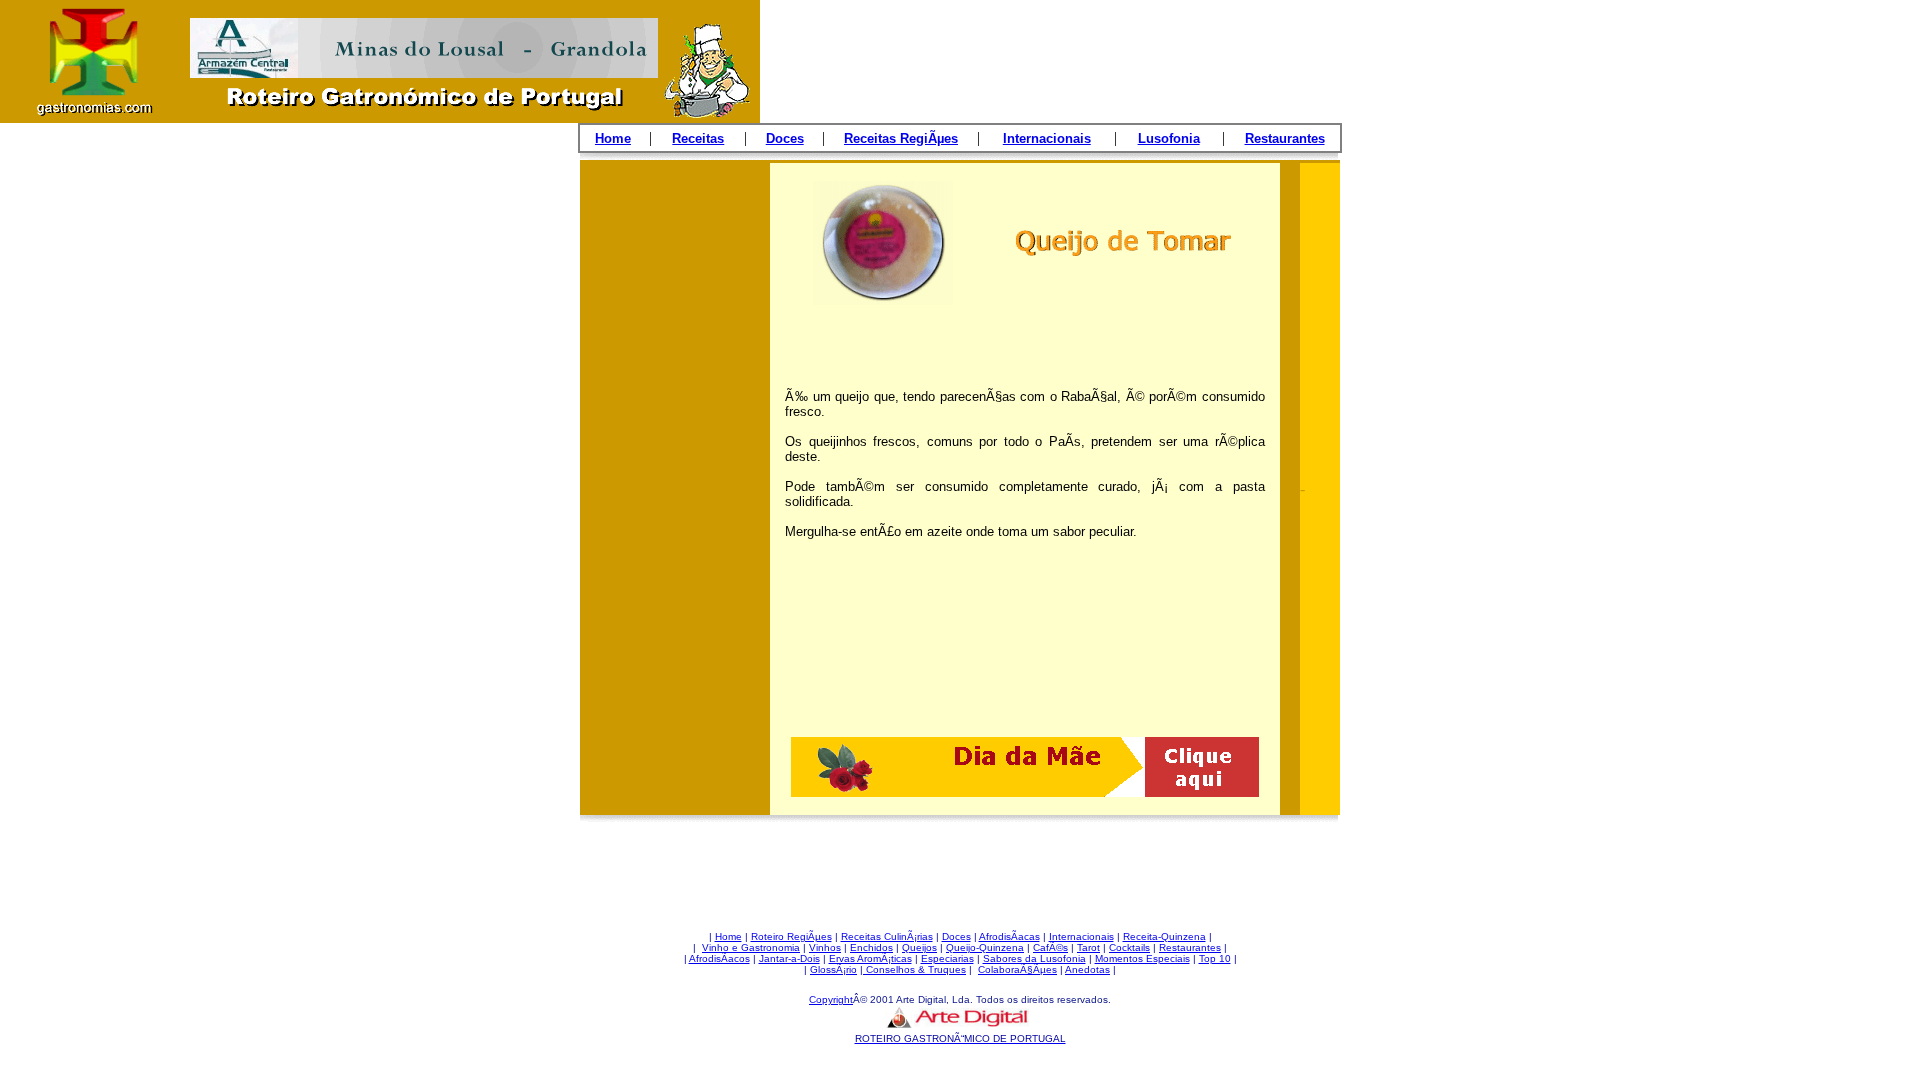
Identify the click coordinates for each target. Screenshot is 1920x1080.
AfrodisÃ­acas (1009, 936)
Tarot (1088, 947)
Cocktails (1129, 947)
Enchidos (871, 947)
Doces (956, 936)
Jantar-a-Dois (789, 958)
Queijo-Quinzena (985, 947)
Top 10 (1215, 958)
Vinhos (825, 947)
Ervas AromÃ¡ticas (870, 958)
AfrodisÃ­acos (719, 958)
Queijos (919, 947)
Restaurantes (1190, 947)
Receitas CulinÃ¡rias (887, 936)
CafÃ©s (1050, 947)
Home (728, 936)
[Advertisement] (675, 497)
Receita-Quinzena (1164, 936)
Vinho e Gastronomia (751, 947)
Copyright (831, 999)
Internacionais (1081, 936)
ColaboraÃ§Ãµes (1017, 969)
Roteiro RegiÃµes (791, 936)
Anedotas (1087, 969)
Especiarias (947, 958)
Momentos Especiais (1142, 958)
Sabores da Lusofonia (1034, 958)
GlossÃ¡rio (833, 969)
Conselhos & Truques (914, 969)
